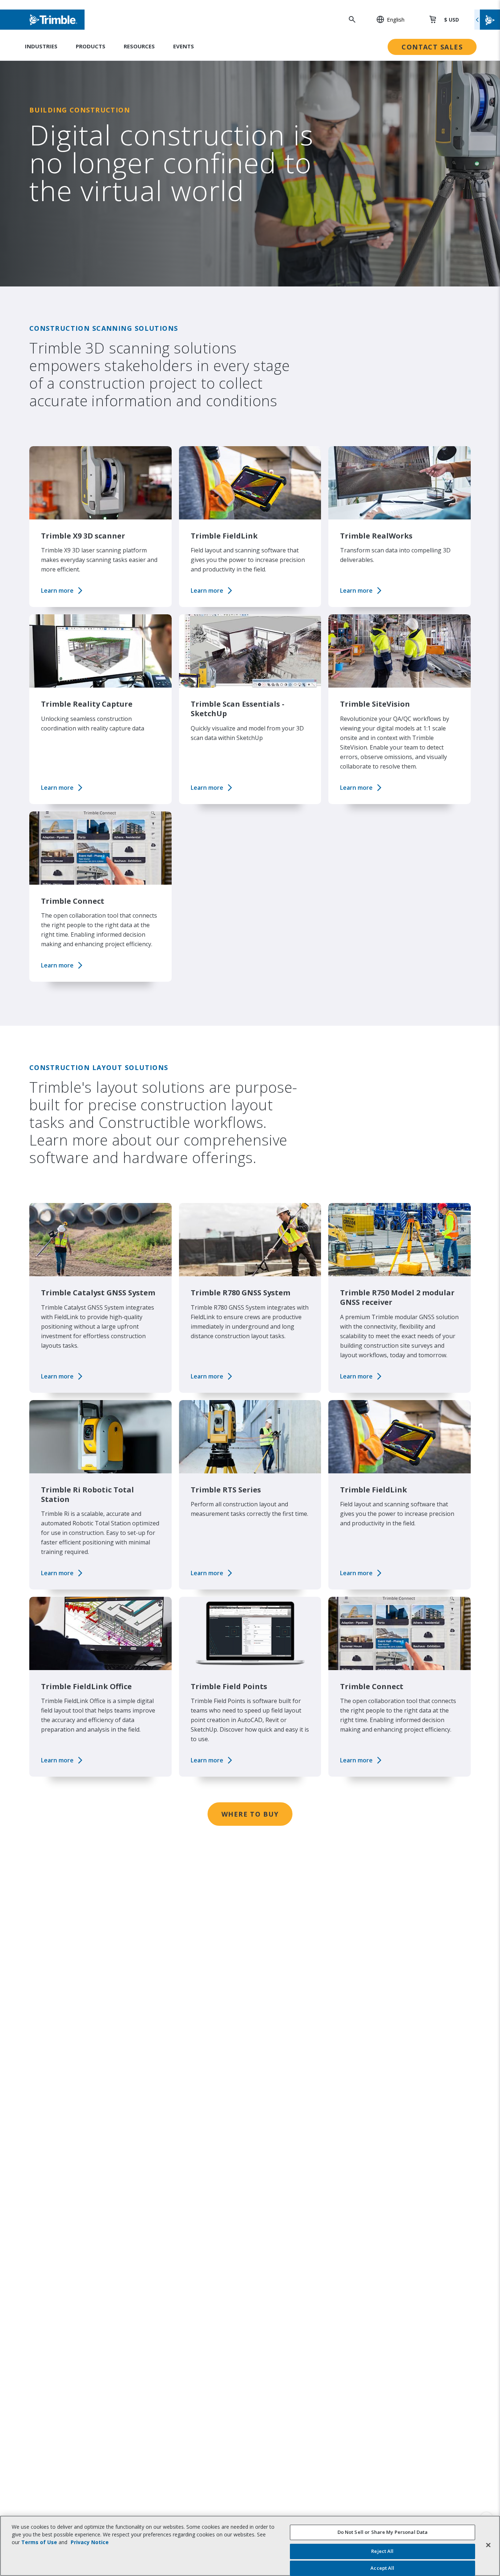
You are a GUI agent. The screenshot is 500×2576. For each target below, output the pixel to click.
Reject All (382, 2551)
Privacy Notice (90, 2542)
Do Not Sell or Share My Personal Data (383, 2532)
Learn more (57, 591)
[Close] (488, 2545)
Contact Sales (432, 47)
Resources (139, 46)
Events (184, 46)
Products (91, 46)
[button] (387, 19)
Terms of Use (39, 2542)
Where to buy (250, 1814)
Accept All (382, 2568)
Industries (41, 46)
